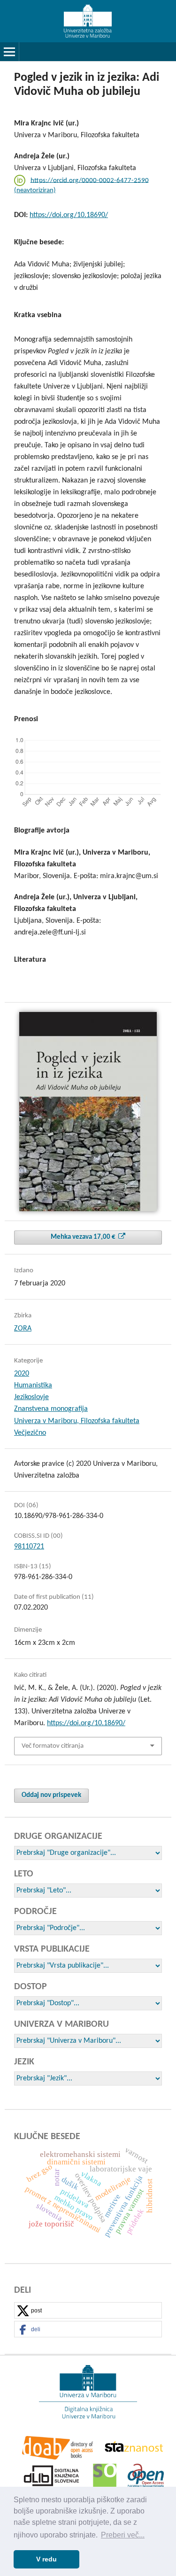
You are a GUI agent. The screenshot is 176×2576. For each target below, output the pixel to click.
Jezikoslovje (31, 1397)
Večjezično (30, 1433)
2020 (22, 1374)
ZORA (23, 1329)
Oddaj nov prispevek (51, 1795)
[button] (88, 2311)
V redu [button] (46, 2559)
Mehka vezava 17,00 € (84, 1237)
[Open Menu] (9, 52)
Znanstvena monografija (51, 1409)
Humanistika (33, 1385)
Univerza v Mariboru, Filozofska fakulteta (77, 1421)
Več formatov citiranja (53, 1746)
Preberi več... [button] (123, 2535)
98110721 (29, 1547)
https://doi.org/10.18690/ (69, 215)
